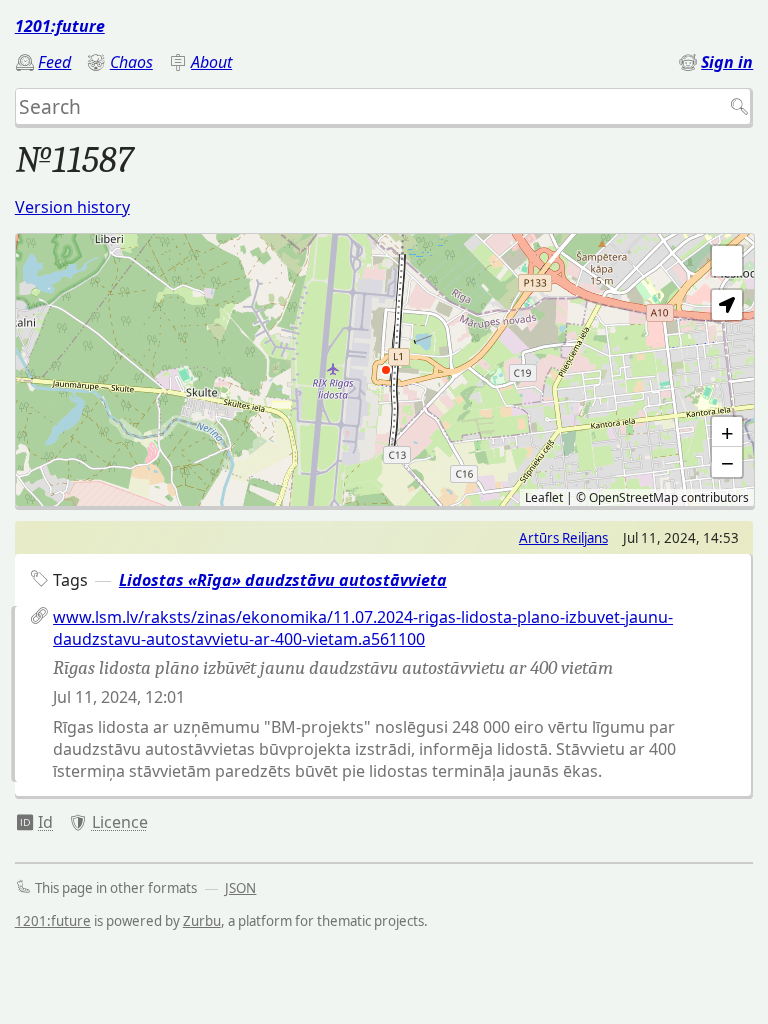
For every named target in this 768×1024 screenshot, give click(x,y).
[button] (727, 305)
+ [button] (727, 432)
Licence (120, 822)
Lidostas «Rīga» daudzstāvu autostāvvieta (283, 580)
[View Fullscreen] (727, 261)
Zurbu (202, 921)
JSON (240, 888)
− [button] (727, 462)
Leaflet (544, 497)
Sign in (727, 62)
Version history (72, 207)
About (211, 62)
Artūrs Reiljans (563, 538)
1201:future (60, 26)
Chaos (131, 62)
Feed (54, 62)
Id (45, 822)
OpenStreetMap (633, 497)
